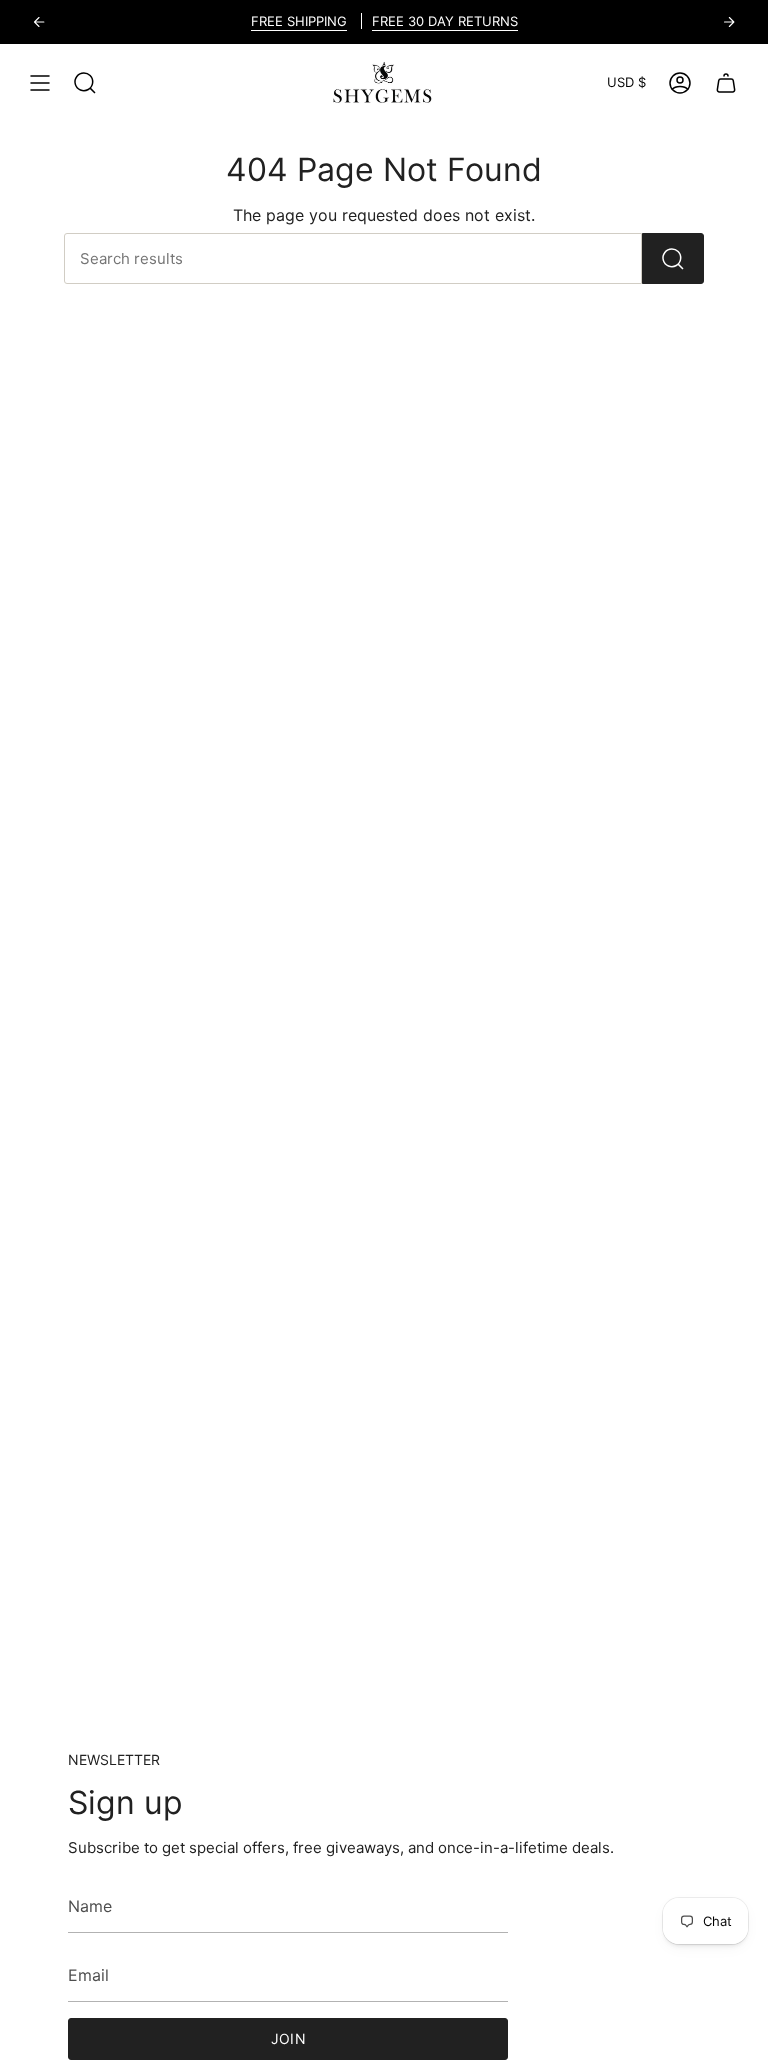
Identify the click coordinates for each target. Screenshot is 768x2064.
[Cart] (726, 83)
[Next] (729, 22)
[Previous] (39, 22)
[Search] (673, 258)
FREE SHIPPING (299, 21)
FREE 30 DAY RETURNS (445, 21)
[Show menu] (40, 83)
